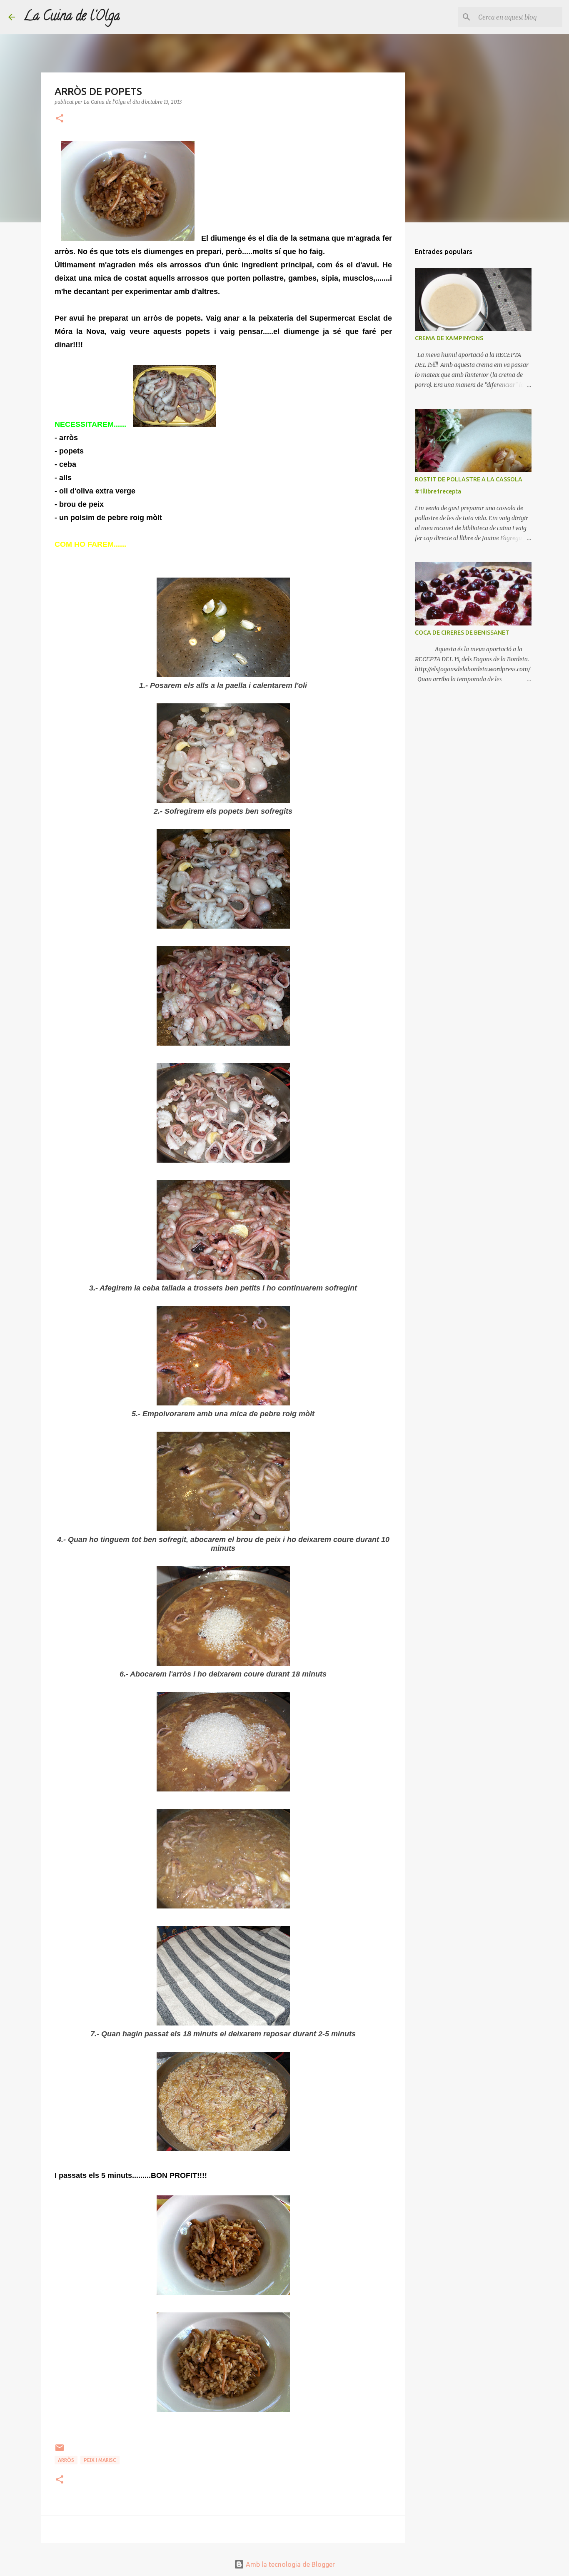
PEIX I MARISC (100, 2460)
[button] (60, 119)
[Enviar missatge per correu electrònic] (60, 2451)
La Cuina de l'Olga (72, 17)
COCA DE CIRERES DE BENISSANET (462, 633)
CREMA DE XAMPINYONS (449, 338)
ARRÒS (66, 2460)
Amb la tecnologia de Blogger (289, 2564)
